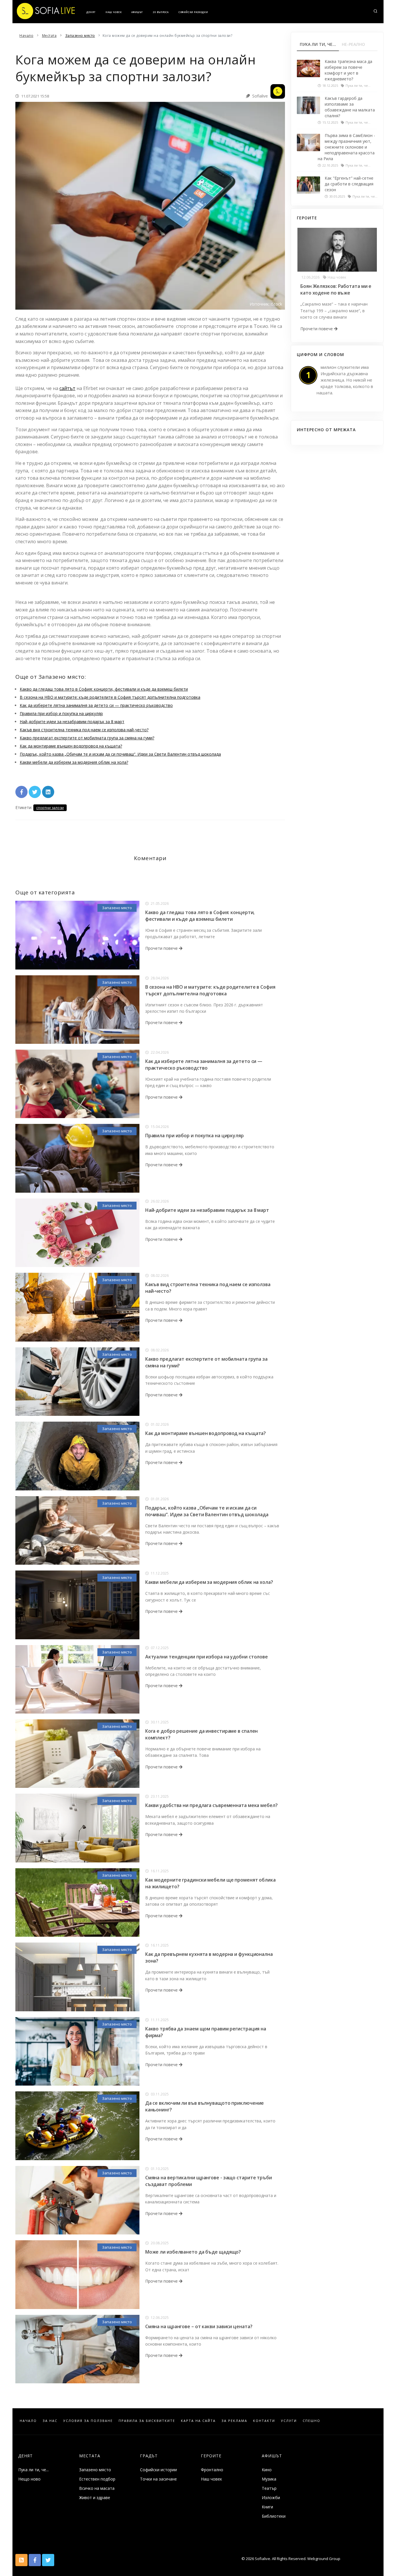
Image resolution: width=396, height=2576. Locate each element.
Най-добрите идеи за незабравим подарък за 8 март (72, 722)
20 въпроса (161, 12)
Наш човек (113, 12)
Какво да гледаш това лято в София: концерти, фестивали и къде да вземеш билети (104, 689)
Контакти (264, 2421)
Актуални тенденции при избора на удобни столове (207, 1657)
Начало (28, 2421)
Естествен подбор (97, 2479)
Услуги (289, 2421)
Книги (267, 2507)
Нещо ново (29, 2479)
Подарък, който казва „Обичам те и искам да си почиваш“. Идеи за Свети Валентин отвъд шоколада (120, 754)
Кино (267, 2470)
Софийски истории (158, 2470)
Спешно (311, 2421)
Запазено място (117, 908)
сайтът (67, 388)
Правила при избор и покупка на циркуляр (61, 713)
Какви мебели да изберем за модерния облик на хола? (74, 762)
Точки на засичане (158, 2479)
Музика (269, 2479)
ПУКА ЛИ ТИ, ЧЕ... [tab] (318, 44)
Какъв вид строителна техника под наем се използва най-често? (84, 730)
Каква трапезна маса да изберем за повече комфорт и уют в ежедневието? (348, 70)
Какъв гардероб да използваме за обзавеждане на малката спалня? (350, 107)
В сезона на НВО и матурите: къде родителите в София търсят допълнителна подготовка (110, 697)
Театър (269, 2488)
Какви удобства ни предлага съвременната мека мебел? (211, 1805)
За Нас (50, 2421)
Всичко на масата (97, 2488)
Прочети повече (162, 948)
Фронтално (212, 2470)
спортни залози (50, 808)
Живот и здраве (95, 2498)
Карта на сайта (198, 2421)
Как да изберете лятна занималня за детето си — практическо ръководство (96, 705)
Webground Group (323, 2559)
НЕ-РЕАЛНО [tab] (353, 44)
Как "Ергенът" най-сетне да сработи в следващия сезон (349, 184)
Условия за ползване (88, 2421)
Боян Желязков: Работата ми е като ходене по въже (336, 289)
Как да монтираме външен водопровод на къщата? (71, 746)
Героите (211, 2456)
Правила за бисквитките (147, 2421)
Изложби (271, 2498)
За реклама (234, 2421)
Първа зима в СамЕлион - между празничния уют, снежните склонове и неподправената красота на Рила (346, 147)
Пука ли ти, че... (33, 2470)
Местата (90, 2456)
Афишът (137, 12)
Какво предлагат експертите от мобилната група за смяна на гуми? (87, 738)
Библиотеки (274, 2516)
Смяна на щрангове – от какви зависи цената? (199, 2326)
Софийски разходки (193, 12)
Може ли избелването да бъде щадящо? (193, 2252)
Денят (91, 12)
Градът (149, 2456)
